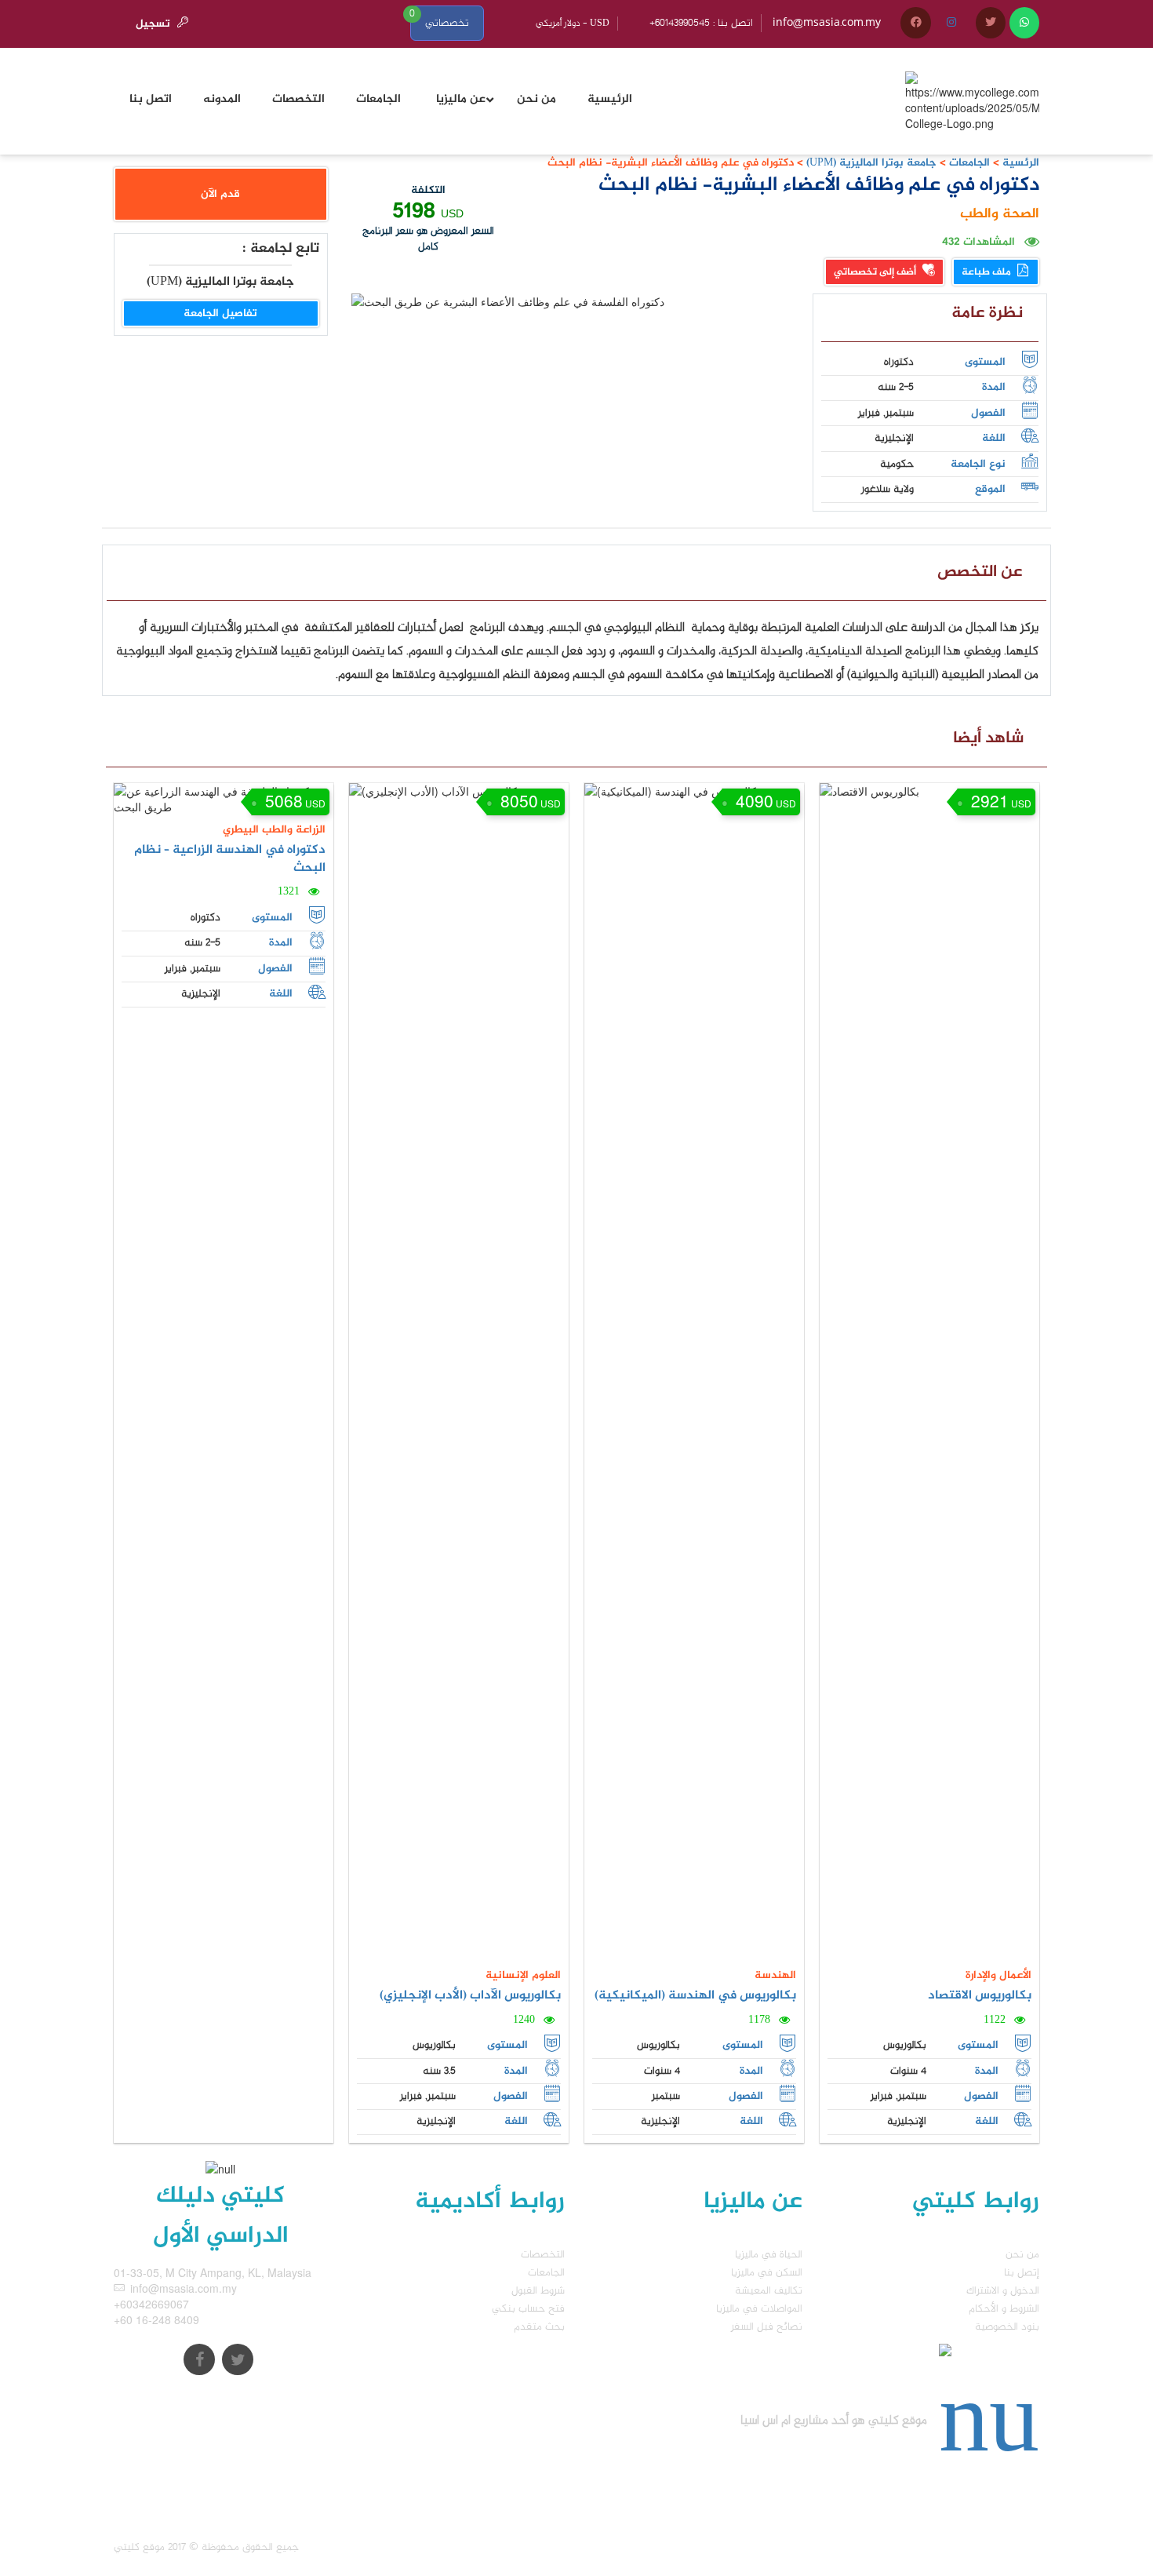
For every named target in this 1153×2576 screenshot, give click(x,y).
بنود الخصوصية (1007, 2327)
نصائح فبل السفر (767, 2327)
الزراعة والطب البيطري (274, 830)
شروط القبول (538, 2291)
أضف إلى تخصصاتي (876, 272)
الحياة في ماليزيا (769, 2255)
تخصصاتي (447, 23)
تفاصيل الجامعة (220, 313)
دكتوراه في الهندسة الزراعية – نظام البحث (230, 859)
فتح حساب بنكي (528, 2309)
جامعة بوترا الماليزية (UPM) (870, 163)
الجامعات (969, 163)
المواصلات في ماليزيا (759, 2309)
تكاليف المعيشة (769, 2291)
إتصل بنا (1022, 2273)
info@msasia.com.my (827, 23)
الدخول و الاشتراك (1003, 2291)
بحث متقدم (539, 2327)
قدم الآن (220, 194)
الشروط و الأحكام (1004, 2309)
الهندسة (775, 1975)
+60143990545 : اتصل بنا (701, 23)
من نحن (1022, 2255)
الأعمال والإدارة (998, 1975)
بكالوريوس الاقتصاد (980, 1996)
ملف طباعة (988, 272)
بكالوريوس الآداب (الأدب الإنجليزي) (470, 1996)
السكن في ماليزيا (767, 2273)
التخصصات (543, 2255)
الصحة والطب (1000, 214)
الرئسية (1021, 163)
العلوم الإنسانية (523, 1975)
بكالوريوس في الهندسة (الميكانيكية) (695, 1996)
